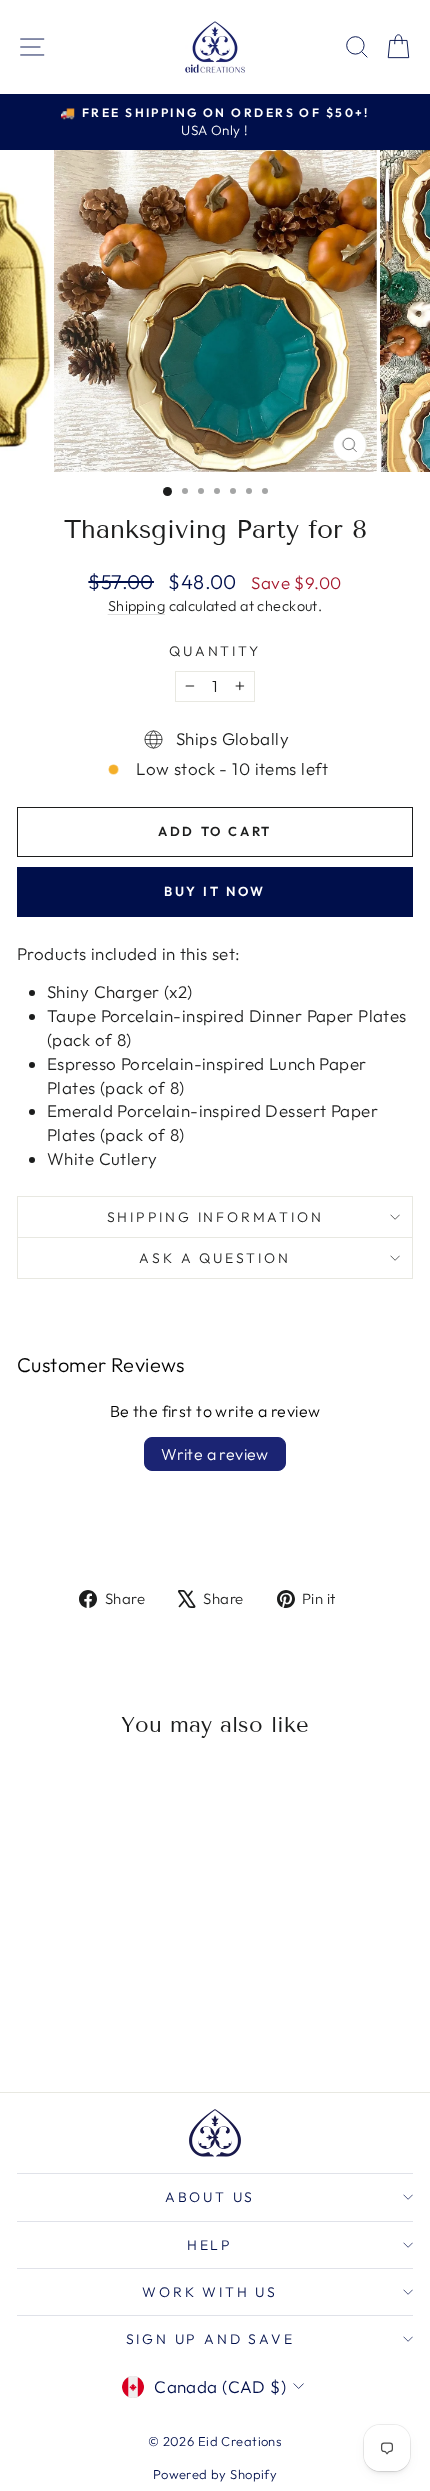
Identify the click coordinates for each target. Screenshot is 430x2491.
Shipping (136, 606)
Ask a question (214, 1258)
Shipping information (215, 1217)
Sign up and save (210, 2339)
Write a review (215, 1454)
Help (210, 2245)
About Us (210, 2197)
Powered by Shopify (215, 2474)
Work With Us (210, 2292)
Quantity (214, 651)
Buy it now (215, 891)
